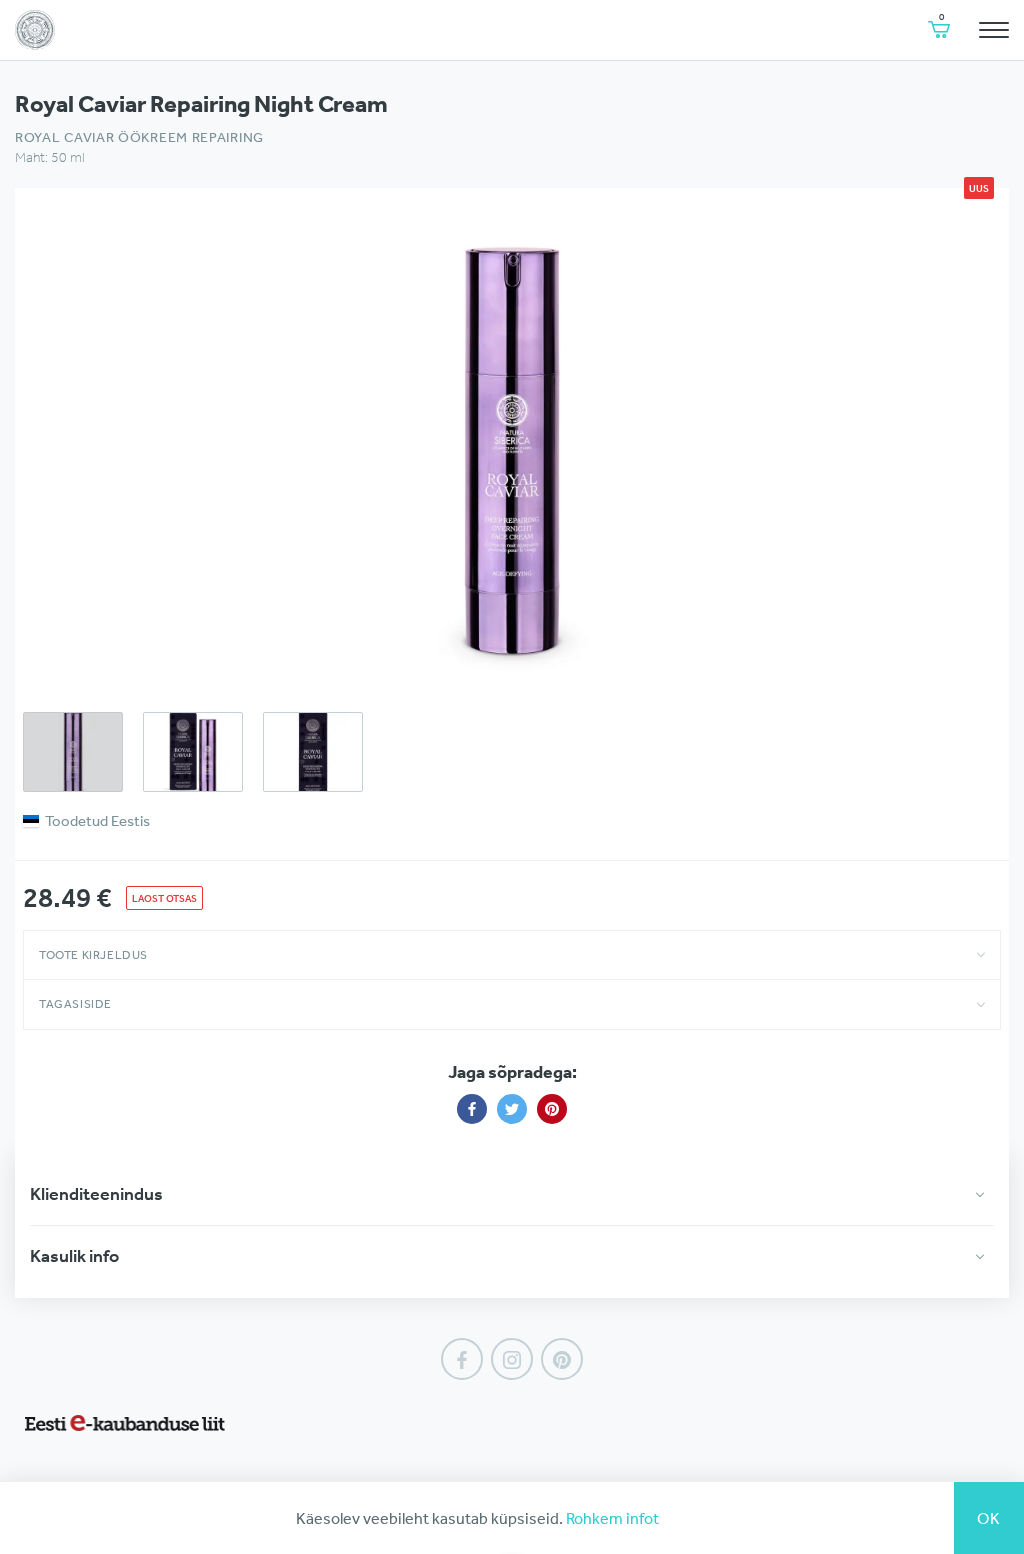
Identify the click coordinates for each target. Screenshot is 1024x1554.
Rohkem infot (612, 1518)
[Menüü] (994, 30)
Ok (989, 1518)
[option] (512, 447)
